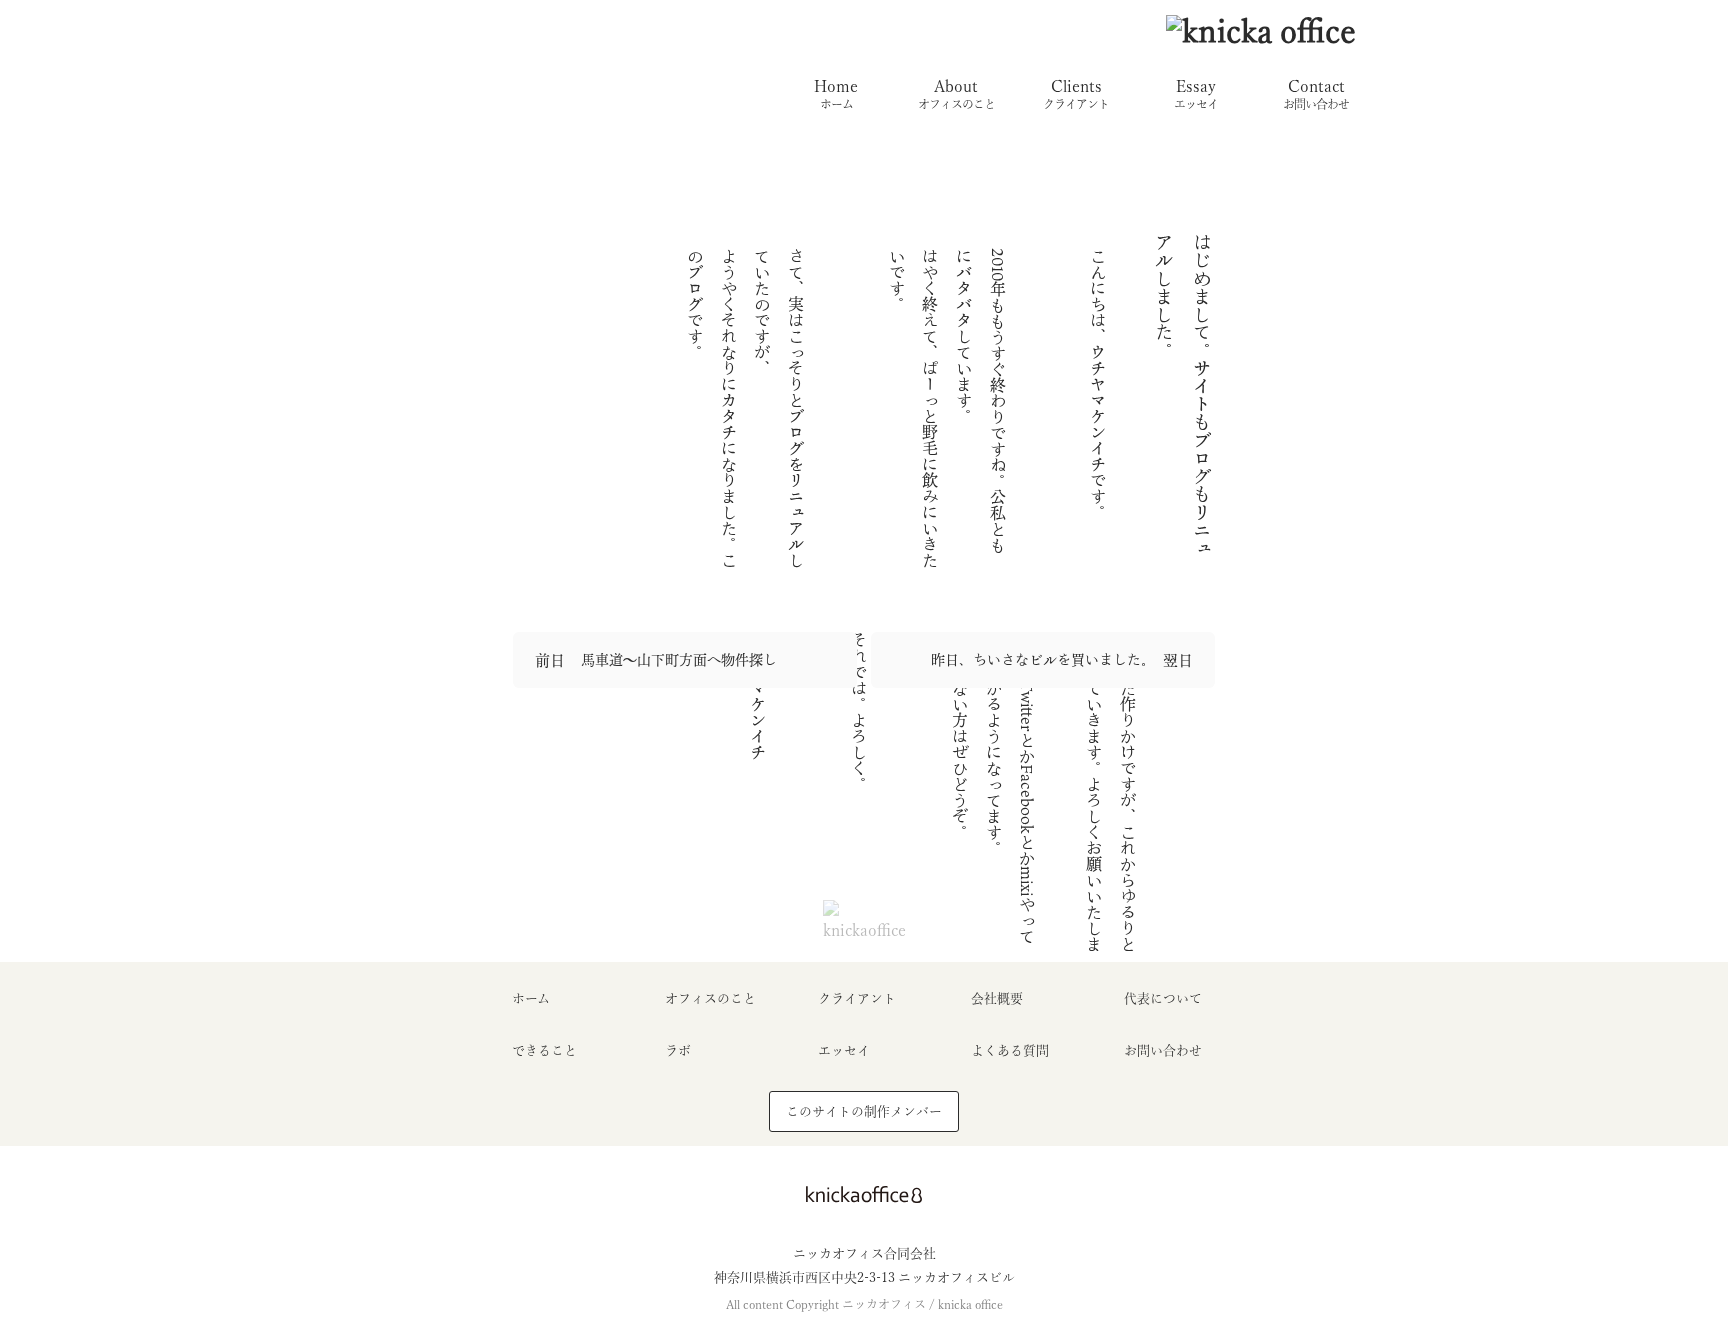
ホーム (531, 998)
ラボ (678, 1050)
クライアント (857, 998)
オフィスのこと (710, 998)
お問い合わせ (1163, 1050)
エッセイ (844, 1050)
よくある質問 (1010, 1050)
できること (544, 1050)
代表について (1163, 998)
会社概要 (997, 998)
